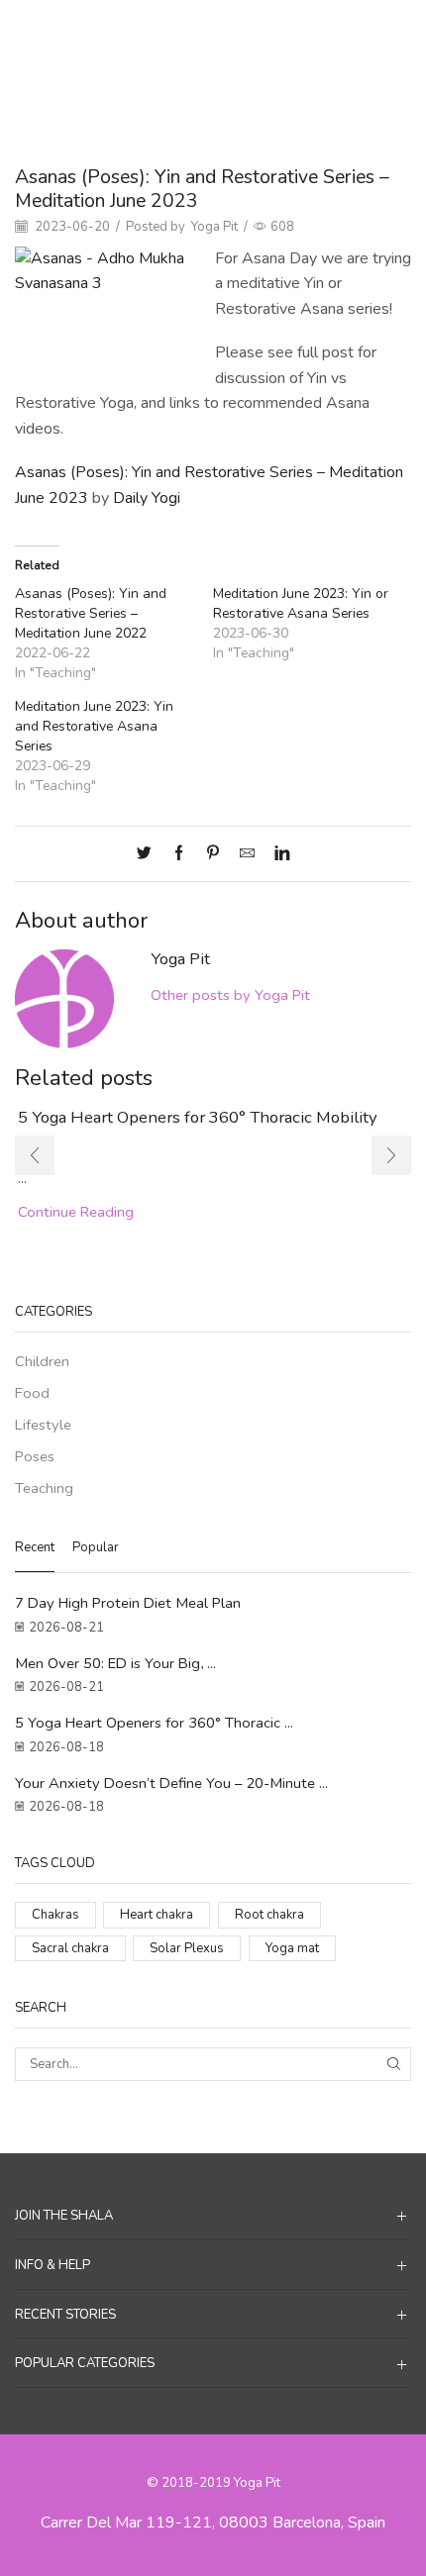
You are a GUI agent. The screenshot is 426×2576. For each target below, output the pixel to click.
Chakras (55, 1915)
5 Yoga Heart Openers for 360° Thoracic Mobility (198, 1117)
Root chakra (269, 1915)
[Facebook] (179, 854)
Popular (96, 1547)
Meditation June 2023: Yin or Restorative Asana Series (301, 603)
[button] (35, 1155)
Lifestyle (43, 1425)
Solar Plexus (187, 1948)
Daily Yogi (147, 498)
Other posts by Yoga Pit (230, 995)
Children (42, 1361)
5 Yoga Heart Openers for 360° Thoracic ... (154, 1723)
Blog (206, 31)
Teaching (260, 31)
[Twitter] (149, 854)
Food (32, 1393)
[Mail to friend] (247, 854)
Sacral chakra (70, 1948)
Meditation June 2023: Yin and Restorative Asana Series (94, 726)
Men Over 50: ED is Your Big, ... (115, 1663)
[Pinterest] (213, 854)
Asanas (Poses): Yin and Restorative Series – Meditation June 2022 (91, 613)
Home (159, 31)
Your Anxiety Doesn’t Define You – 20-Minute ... (171, 1783)
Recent (35, 1547)
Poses (35, 1456)
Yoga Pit (214, 227)
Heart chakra (157, 1915)
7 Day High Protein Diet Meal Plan (128, 1603)
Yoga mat (292, 1948)
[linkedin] (277, 854)
